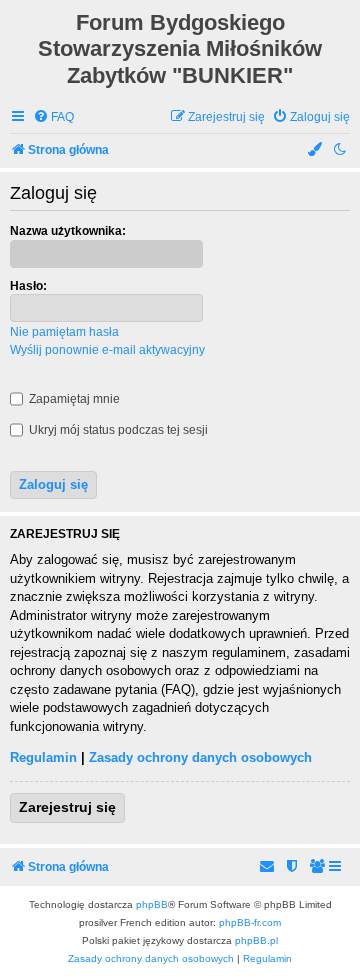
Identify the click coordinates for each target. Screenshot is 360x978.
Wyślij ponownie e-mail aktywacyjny (107, 350)
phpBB (152, 904)
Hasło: (28, 286)
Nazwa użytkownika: (68, 231)
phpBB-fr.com (250, 922)
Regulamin (43, 757)
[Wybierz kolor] (316, 150)
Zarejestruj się (67, 807)
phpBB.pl (256, 940)
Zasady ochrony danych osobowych (200, 757)
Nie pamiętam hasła (64, 332)
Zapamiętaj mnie (73, 399)
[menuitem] (53, 117)
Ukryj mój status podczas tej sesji (117, 430)
